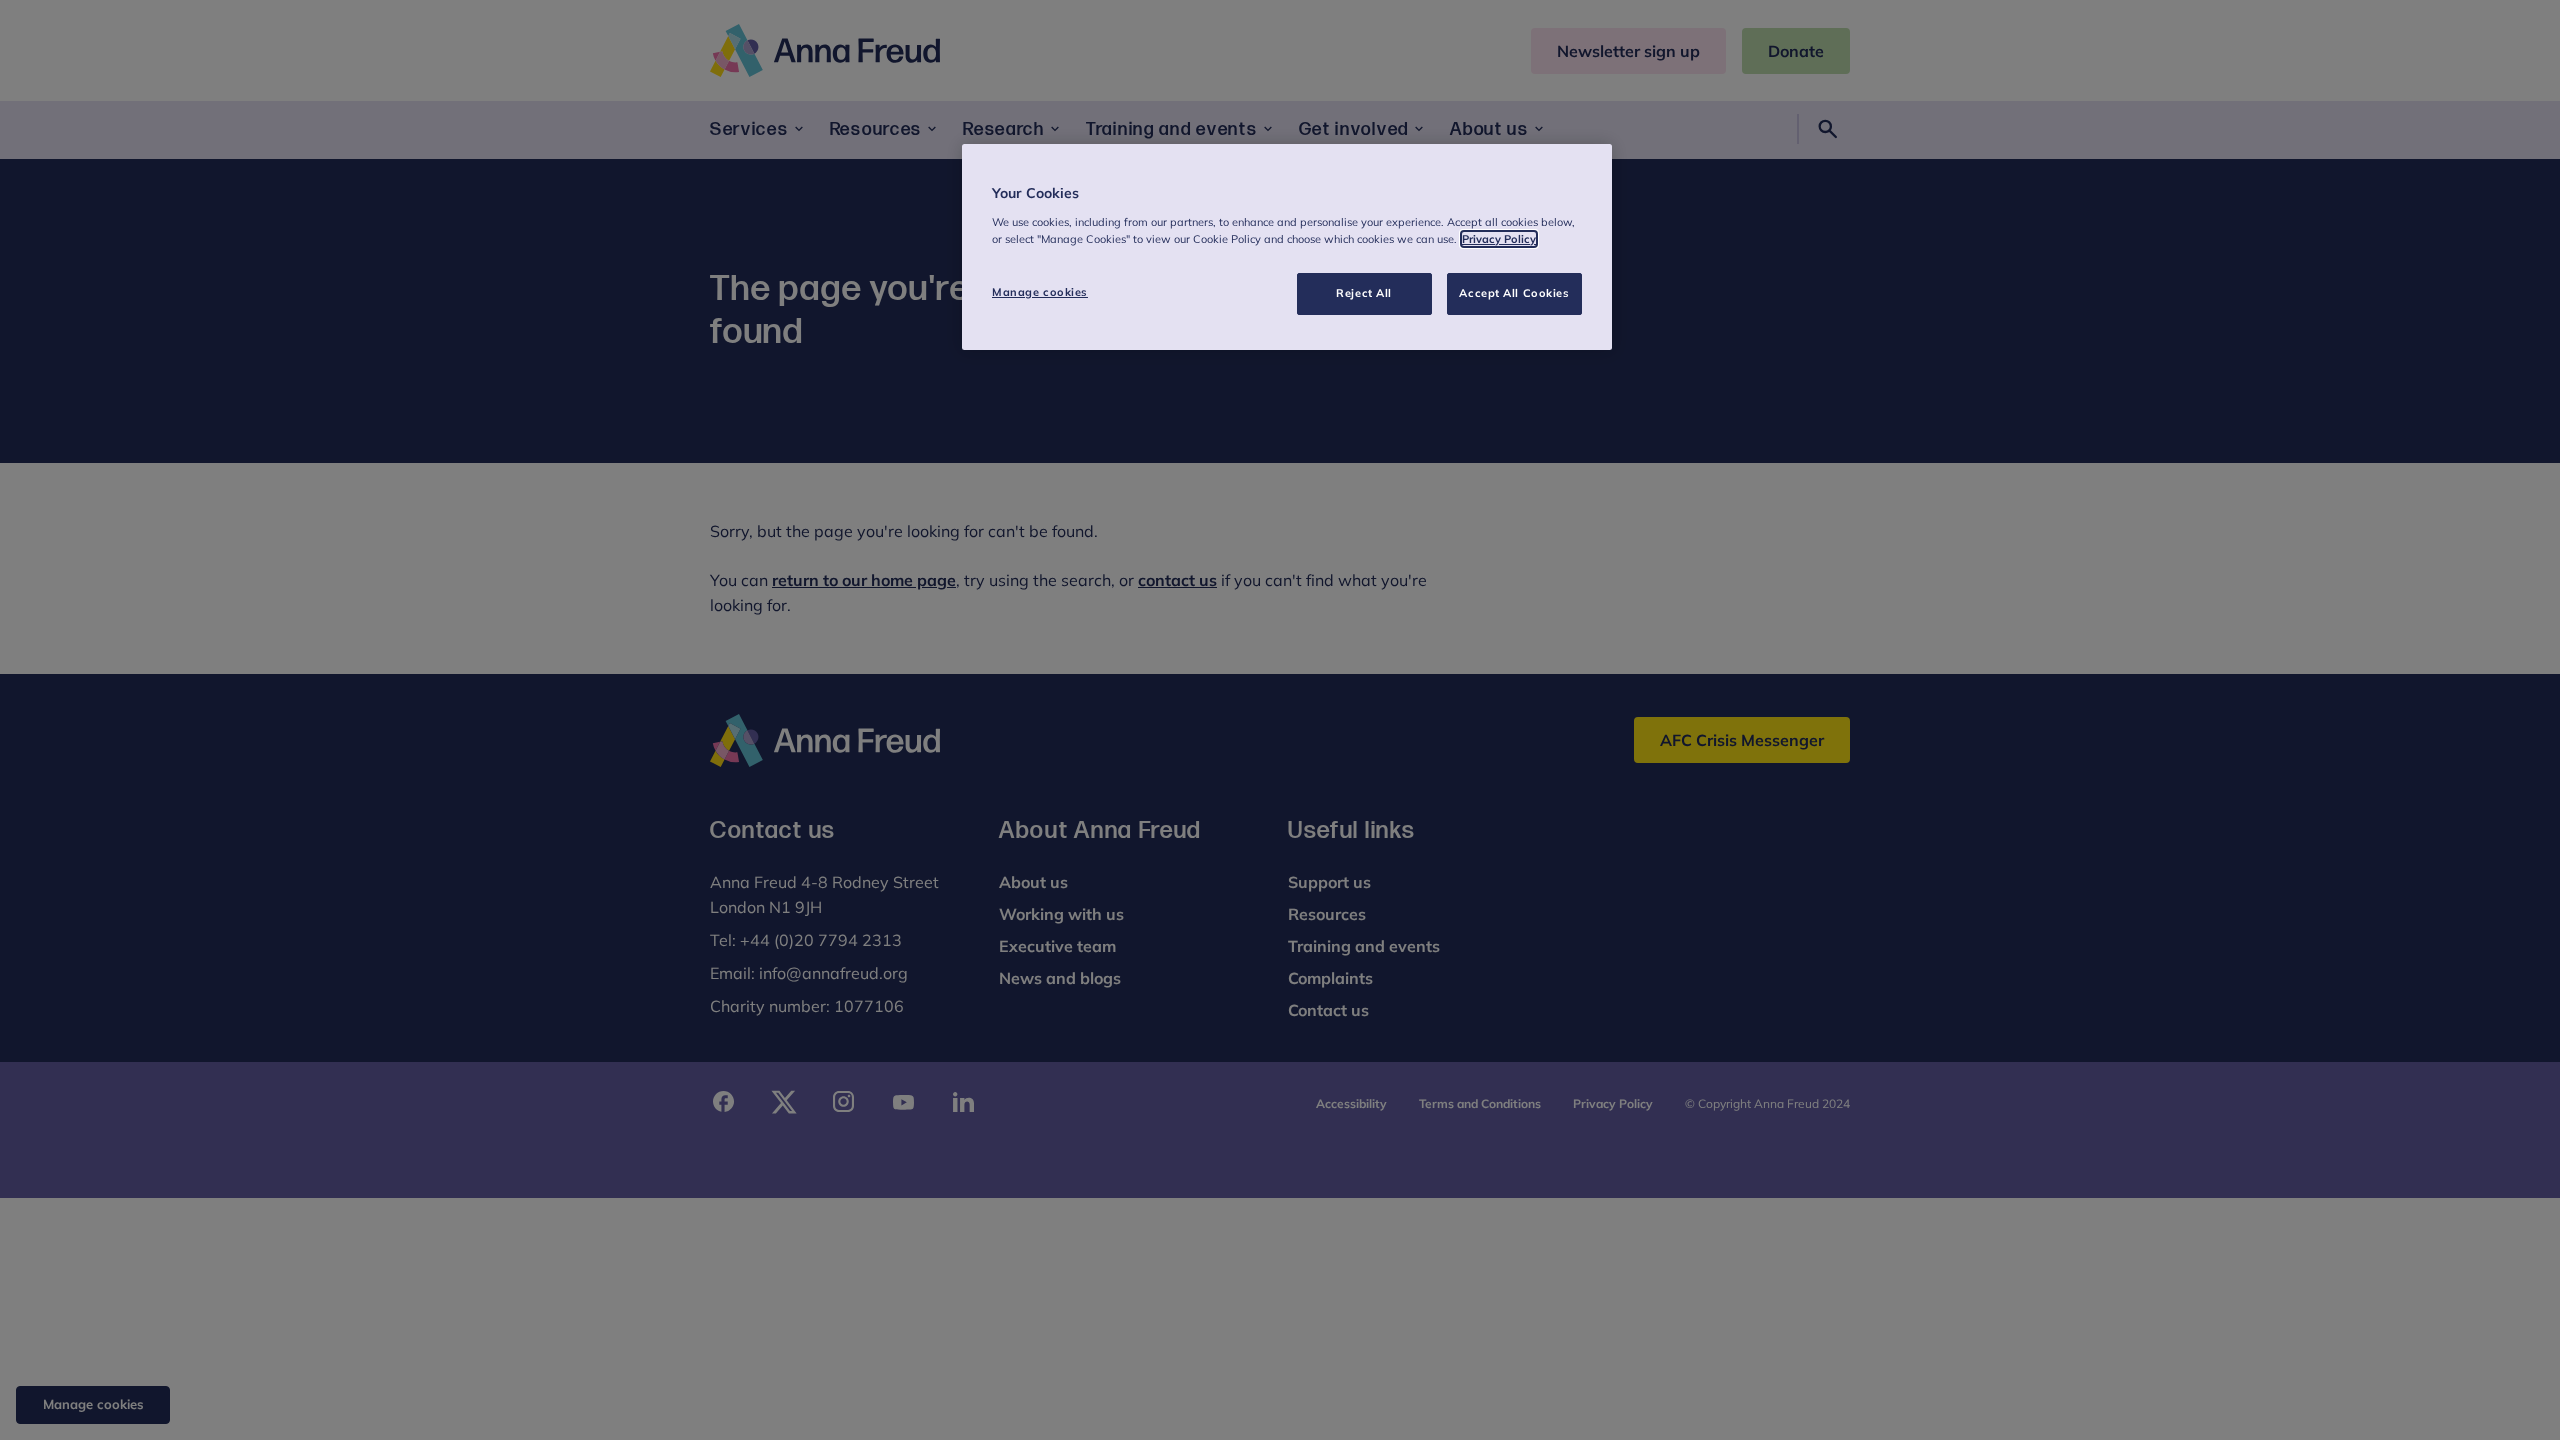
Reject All (1364, 293)
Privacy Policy (1499, 239)
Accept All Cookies (1514, 293)
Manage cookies (1040, 292)
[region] (1287, 247)
